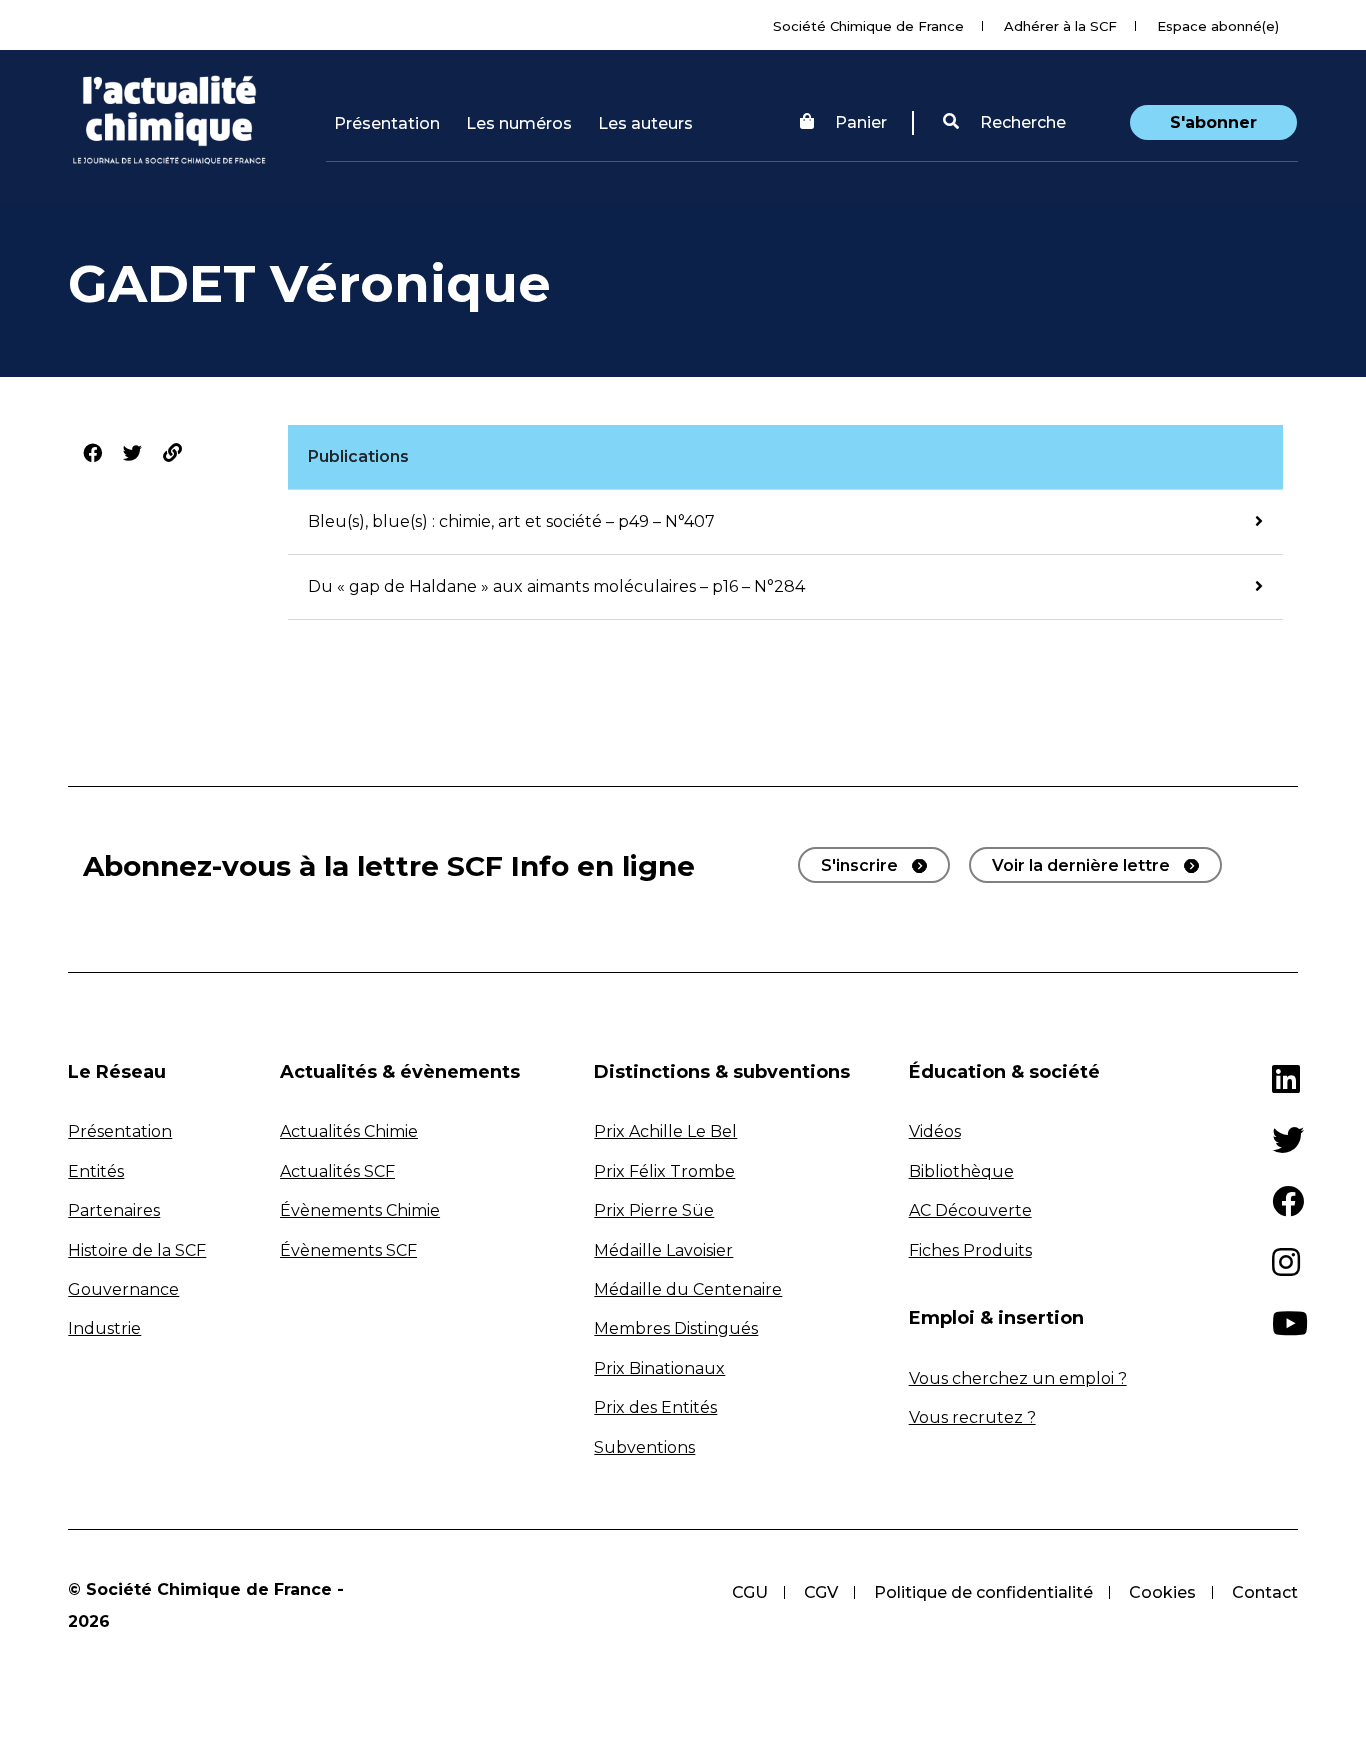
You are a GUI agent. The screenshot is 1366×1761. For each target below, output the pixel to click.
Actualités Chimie (349, 1131)
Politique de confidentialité (983, 1592)
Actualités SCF (337, 1171)
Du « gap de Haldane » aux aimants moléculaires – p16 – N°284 (556, 586)
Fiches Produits (970, 1250)
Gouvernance (123, 1289)
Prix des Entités (655, 1407)
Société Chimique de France (868, 26)
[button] (1004, 123)
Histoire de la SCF (137, 1250)
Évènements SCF (348, 1250)
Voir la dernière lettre (1081, 865)
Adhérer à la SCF (1060, 26)
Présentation (387, 123)
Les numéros (519, 123)
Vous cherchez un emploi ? (1018, 1378)
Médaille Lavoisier (663, 1250)
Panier (861, 122)
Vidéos (935, 1131)
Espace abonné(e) (1218, 26)
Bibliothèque (961, 1171)
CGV (821, 1592)
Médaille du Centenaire (688, 1289)
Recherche (1021, 122)
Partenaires (114, 1210)
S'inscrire (859, 865)
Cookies (1162, 1592)
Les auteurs (645, 123)
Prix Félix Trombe (664, 1171)
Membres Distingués (676, 1328)
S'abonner (1213, 122)
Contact (1265, 1592)
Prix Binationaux (659, 1368)
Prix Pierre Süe (654, 1210)
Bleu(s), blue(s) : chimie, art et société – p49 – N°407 (511, 521)
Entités (96, 1171)
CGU (750, 1592)
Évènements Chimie (360, 1210)
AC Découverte (970, 1210)
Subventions (644, 1447)
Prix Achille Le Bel (665, 1131)
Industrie (104, 1328)
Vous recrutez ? (972, 1417)
